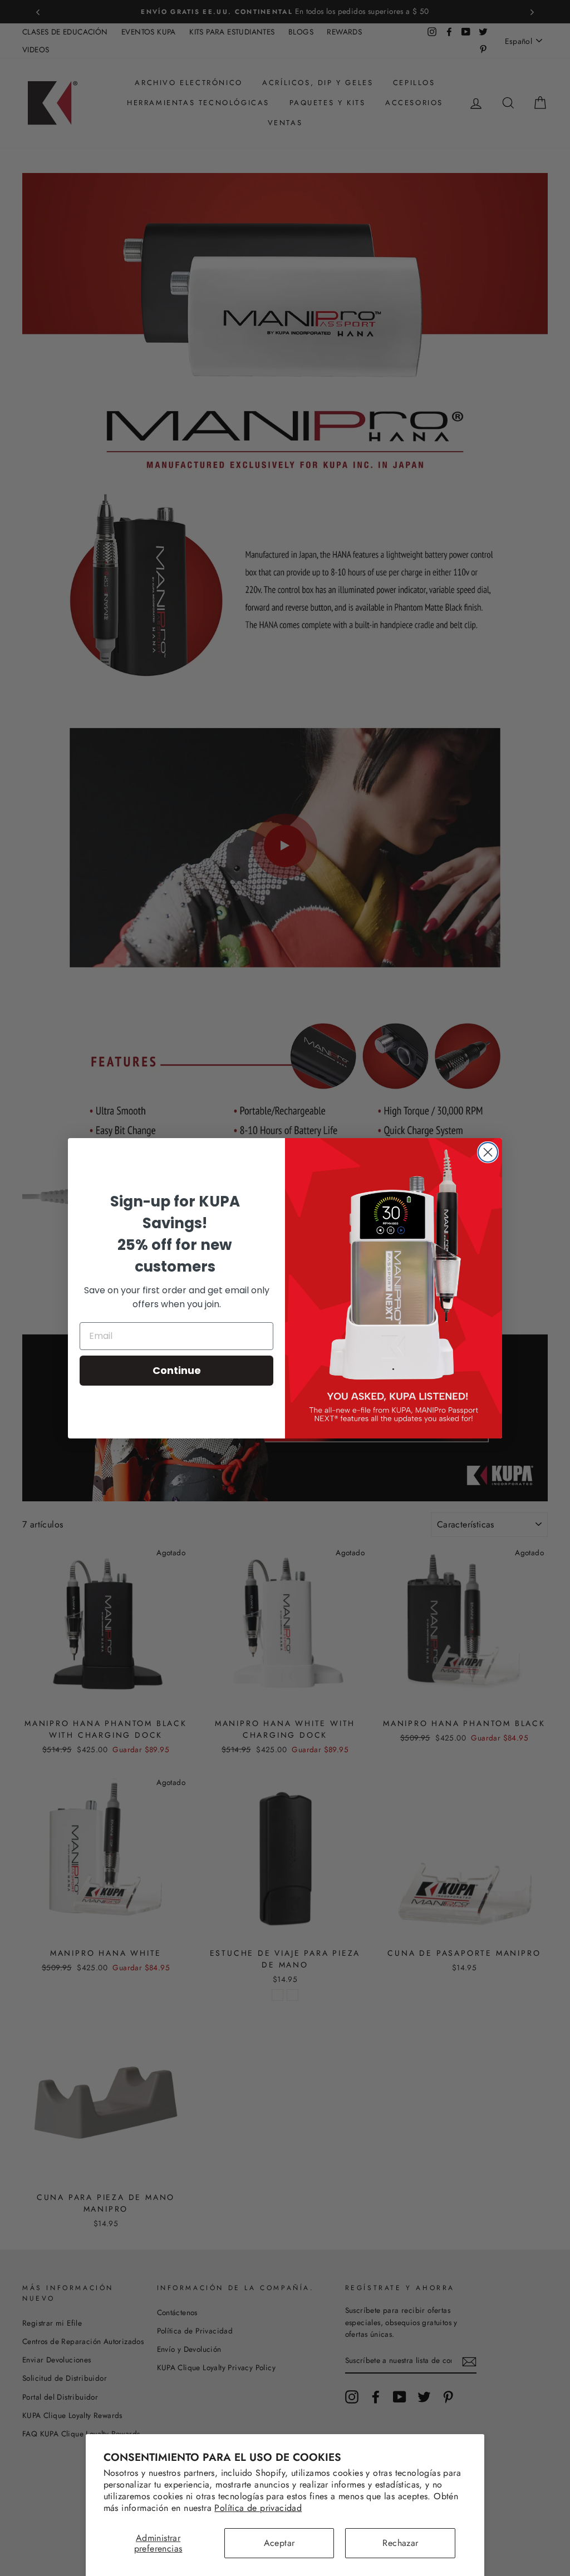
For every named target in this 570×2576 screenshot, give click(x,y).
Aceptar (279, 2543)
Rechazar (400, 2543)
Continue (177, 1370)
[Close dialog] (488, 1152)
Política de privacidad (258, 2508)
